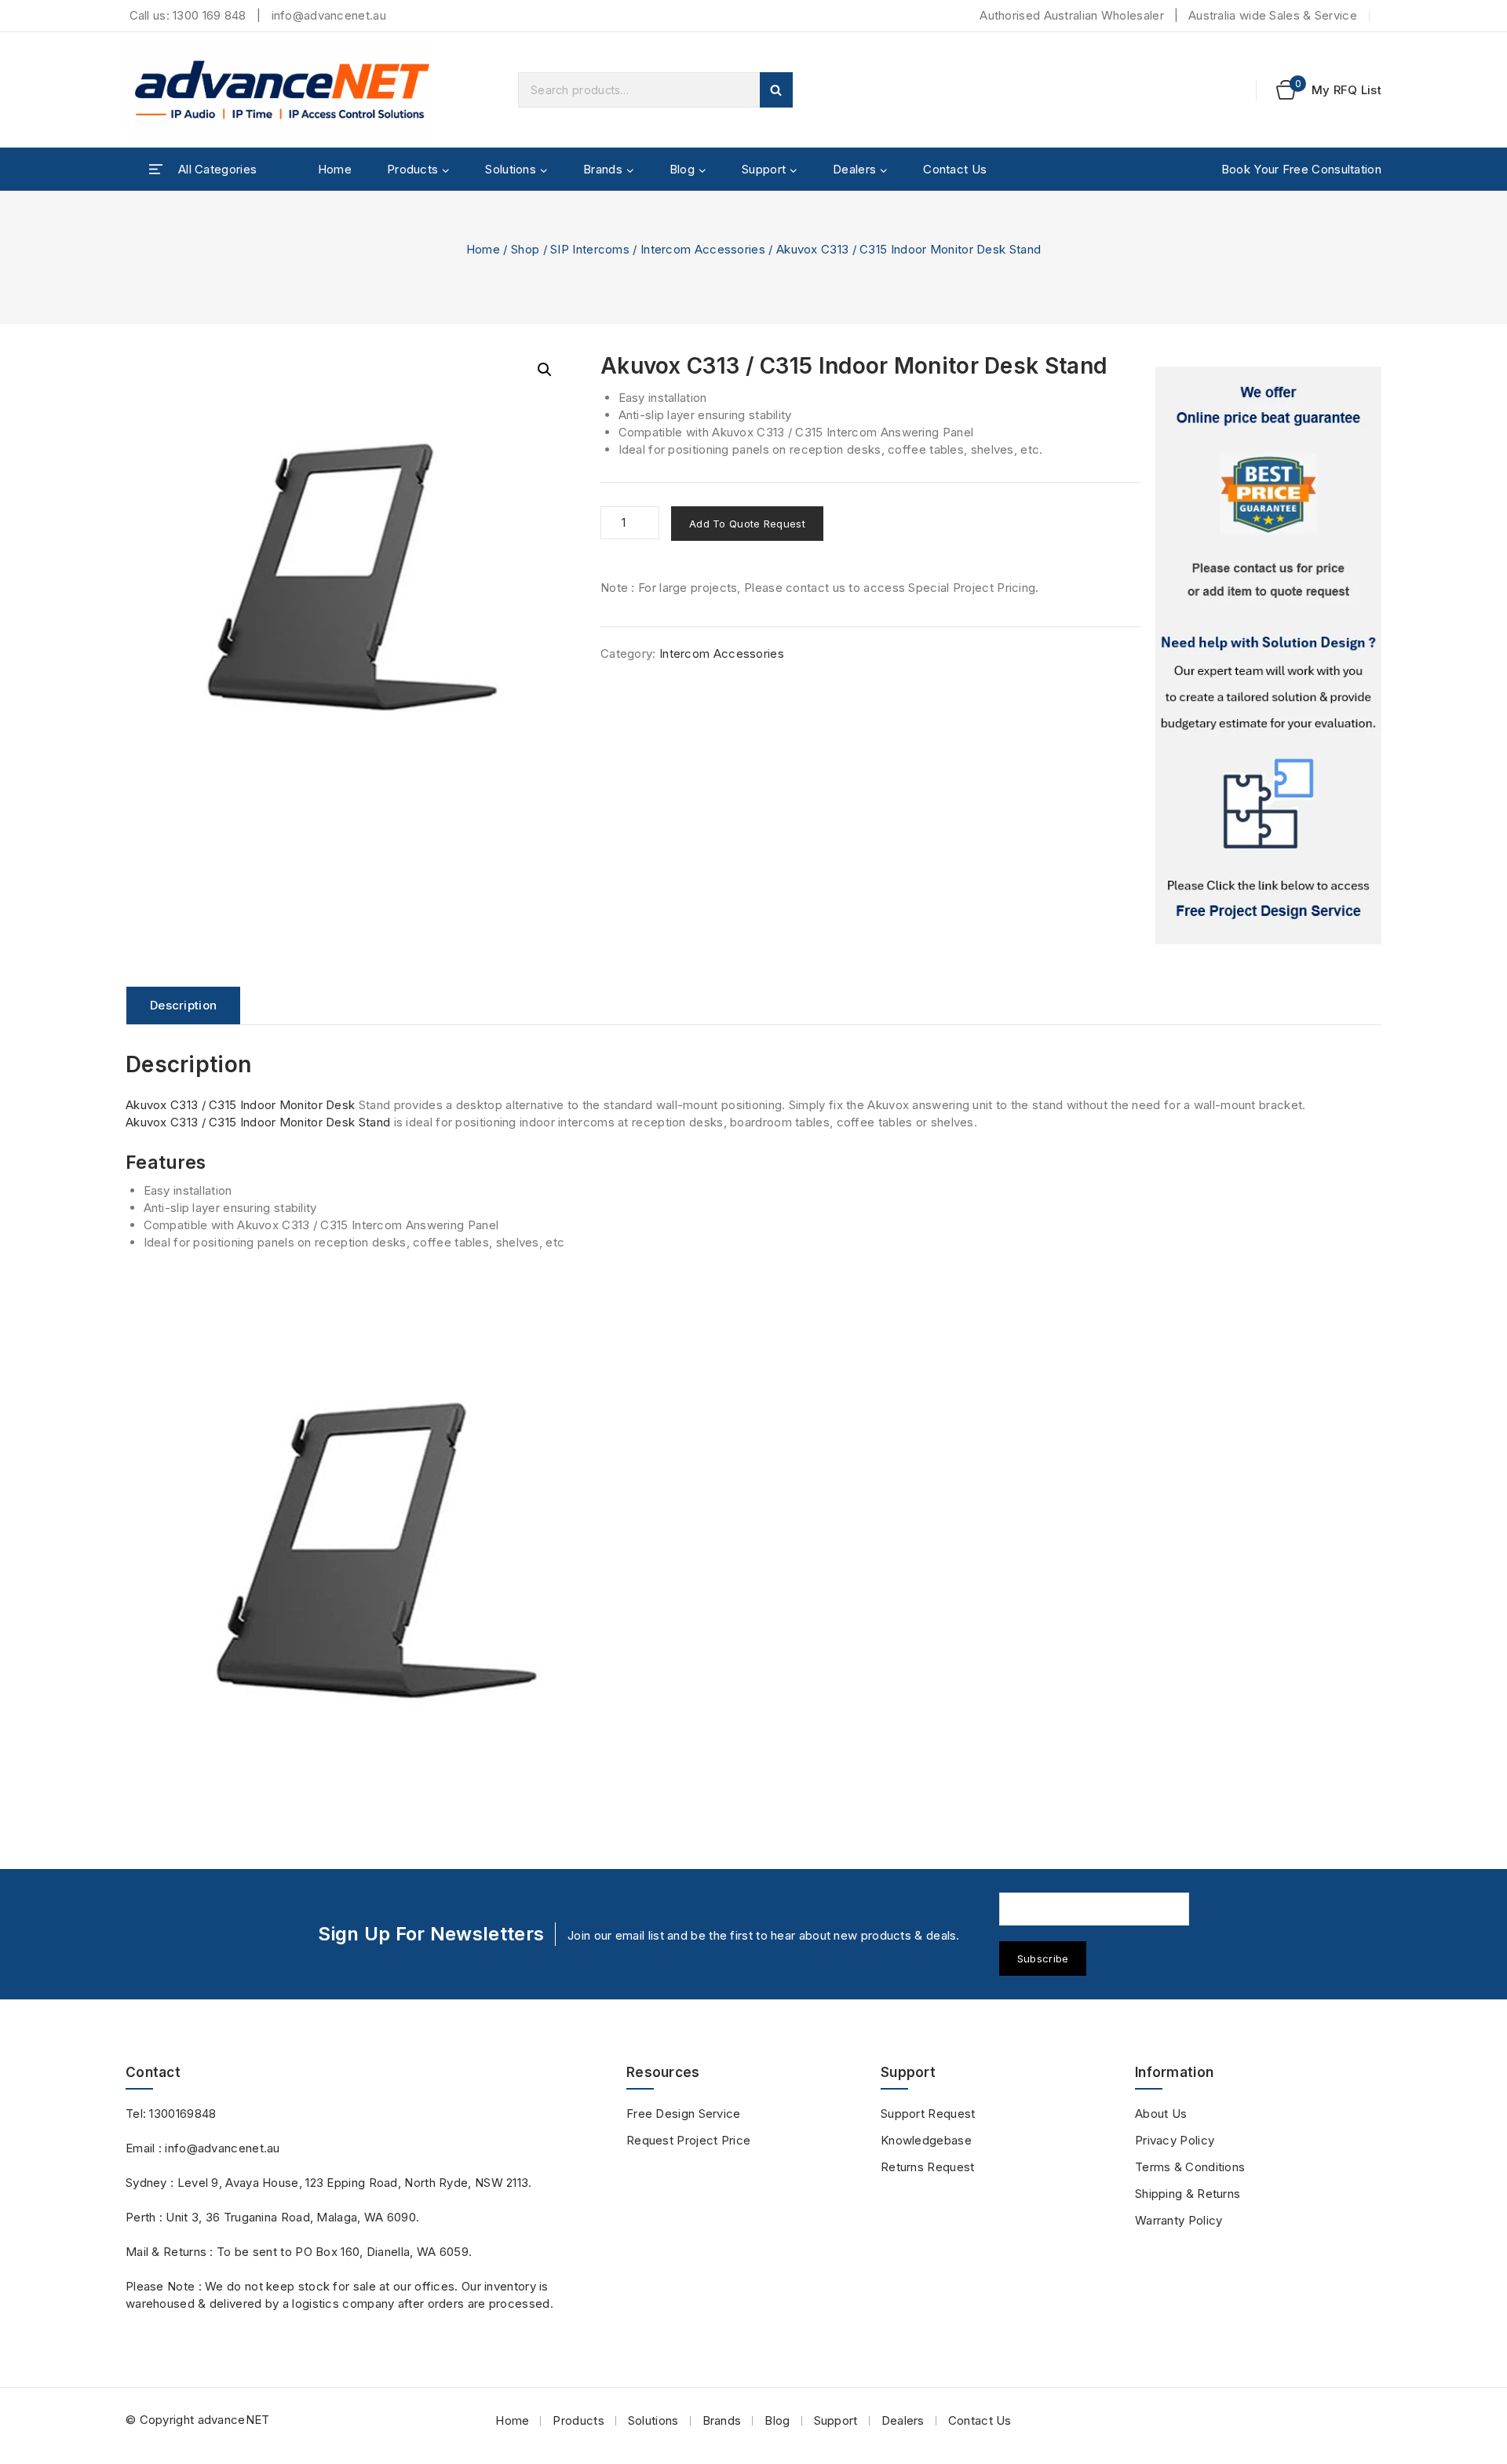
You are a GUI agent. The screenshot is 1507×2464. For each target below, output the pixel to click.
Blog (777, 2420)
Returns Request (928, 2167)
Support (836, 2420)
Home (335, 169)
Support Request (928, 2114)
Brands (722, 2420)
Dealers (903, 2420)
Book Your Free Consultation (1301, 169)
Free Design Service (684, 2114)
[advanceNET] (283, 90)
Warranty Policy (1179, 2220)
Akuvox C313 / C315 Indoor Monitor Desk (240, 1105)
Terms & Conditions (1190, 2167)
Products (578, 2420)
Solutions (653, 2420)
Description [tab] (183, 1005)
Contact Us (955, 169)
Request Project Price (688, 2140)
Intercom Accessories (722, 653)
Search (776, 90)
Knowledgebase (926, 2140)
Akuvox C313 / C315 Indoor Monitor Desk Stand (258, 1122)
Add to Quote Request (747, 524)
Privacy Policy (1175, 2140)
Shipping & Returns (1188, 2194)
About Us (1161, 2114)
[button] (545, 370)
